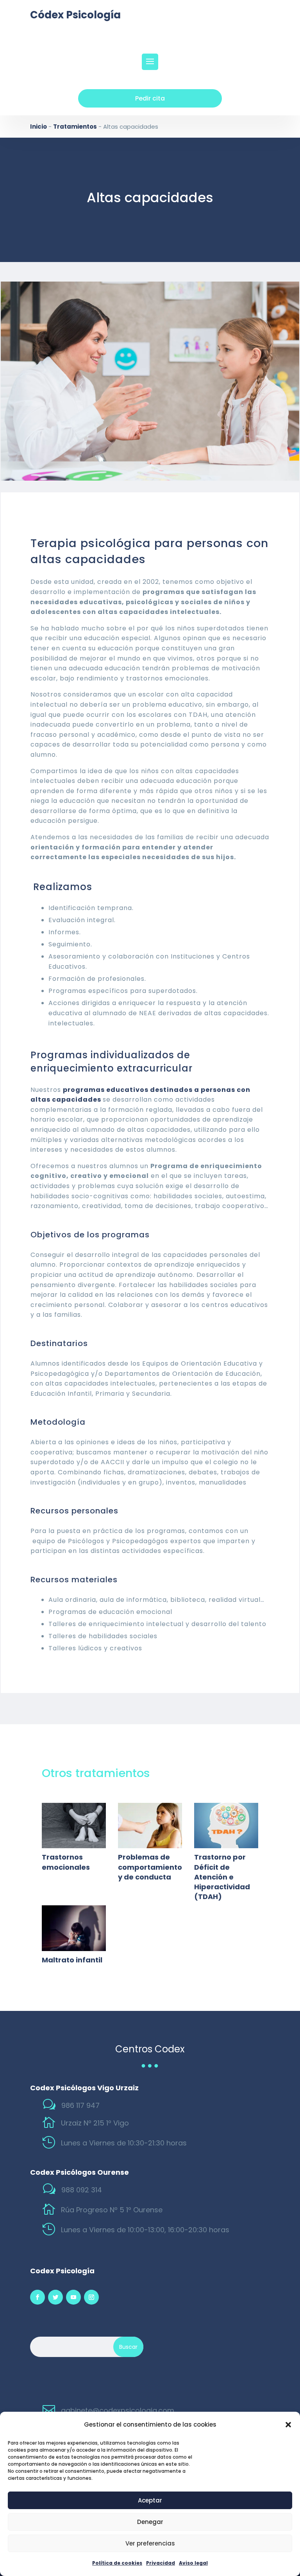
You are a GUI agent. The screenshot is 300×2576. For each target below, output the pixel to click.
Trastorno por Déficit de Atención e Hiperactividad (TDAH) (222, 1877)
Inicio (38, 127)
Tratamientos (75, 127)
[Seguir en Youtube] (73, 2297)
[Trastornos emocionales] (74, 1826)
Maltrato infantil (72, 1960)
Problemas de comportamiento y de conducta (150, 1867)
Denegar (150, 2522)
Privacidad (161, 2563)
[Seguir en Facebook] (37, 2297)
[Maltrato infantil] (74, 1928)
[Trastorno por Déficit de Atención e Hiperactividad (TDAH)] (226, 1826)
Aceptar (150, 2500)
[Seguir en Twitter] (55, 2297)
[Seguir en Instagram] (91, 2297)
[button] (288, 2425)
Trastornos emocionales (66, 1862)
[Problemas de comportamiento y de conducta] (150, 1826)
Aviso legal (193, 2563)
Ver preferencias (150, 2543)
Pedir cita (150, 98)
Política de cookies (117, 2563)
